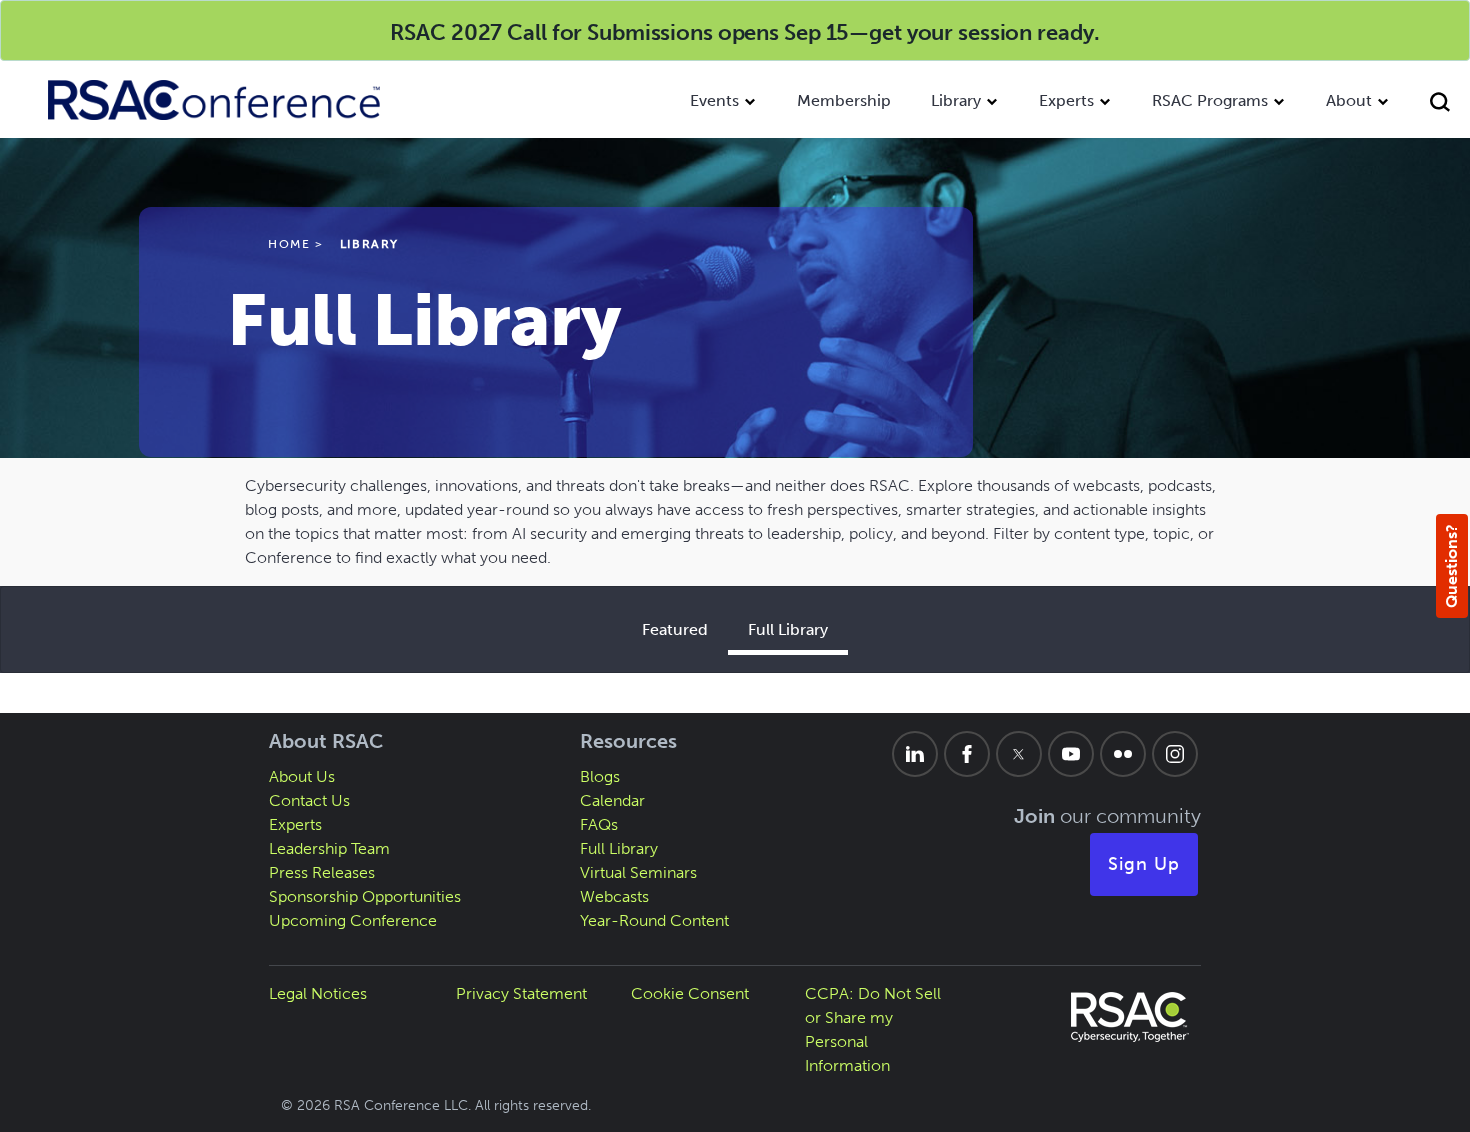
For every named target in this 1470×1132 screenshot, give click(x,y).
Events (714, 100)
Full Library (788, 629)
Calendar (612, 800)
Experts (1066, 100)
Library (956, 100)
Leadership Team (329, 848)
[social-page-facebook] (967, 754)
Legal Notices (318, 993)
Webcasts (614, 896)
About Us (302, 776)
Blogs (600, 776)
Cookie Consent (690, 993)
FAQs (599, 824)
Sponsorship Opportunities (365, 896)
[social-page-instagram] (1175, 754)
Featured (675, 629)
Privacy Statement (521, 993)
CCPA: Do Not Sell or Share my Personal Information (873, 1029)
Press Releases (322, 872)
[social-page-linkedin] (915, 754)
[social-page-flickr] (1123, 754)
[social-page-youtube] (1071, 754)
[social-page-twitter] (1019, 754)
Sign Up (1144, 864)
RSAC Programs (1210, 100)
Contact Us (309, 800)
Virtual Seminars (638, 872)
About (1349, 100)
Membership (844, 100)
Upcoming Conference (353, 920)
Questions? (1451, 566)
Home (289, 244)
